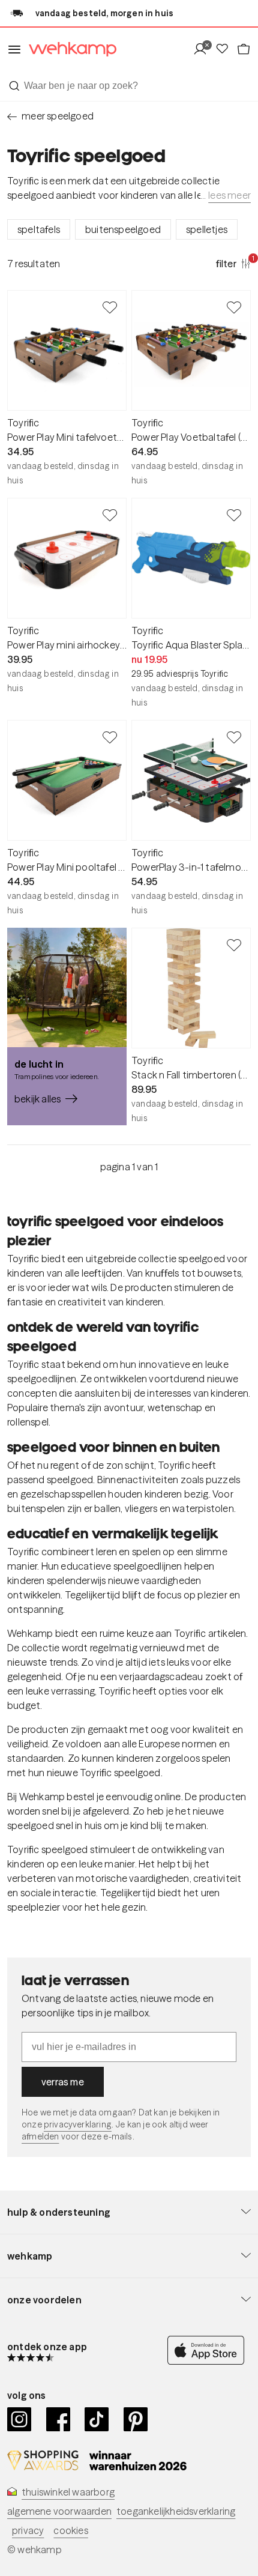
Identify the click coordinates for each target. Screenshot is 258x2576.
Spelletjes (207, 229)
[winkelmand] (244, 50)
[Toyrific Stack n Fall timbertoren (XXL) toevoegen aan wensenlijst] (234, 945)
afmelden (40, 2136)
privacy (28, 2530)
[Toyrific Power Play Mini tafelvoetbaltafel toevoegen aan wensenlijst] (110, 307)
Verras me (63, 2082)
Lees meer (229, 195)
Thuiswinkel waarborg (68, 2492)
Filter (233, 263)
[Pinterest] (136, 2419)
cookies (70, 2530)
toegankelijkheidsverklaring (176, 2511)
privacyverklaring (78, 2124)
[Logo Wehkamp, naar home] (69, 50)
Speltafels (39, 229)
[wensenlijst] (226, 50)
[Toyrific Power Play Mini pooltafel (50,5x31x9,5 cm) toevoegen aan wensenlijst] (110, 737)
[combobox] (129, 86)
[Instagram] (19, 2419)
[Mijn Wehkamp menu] (204, 50)
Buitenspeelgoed (123, 229)
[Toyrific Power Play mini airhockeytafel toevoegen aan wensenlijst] (110, 515)
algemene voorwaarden (59, 2511)
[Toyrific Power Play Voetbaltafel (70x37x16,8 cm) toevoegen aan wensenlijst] (234, 307)
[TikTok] (97, 2419)
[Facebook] (58, 2419)
